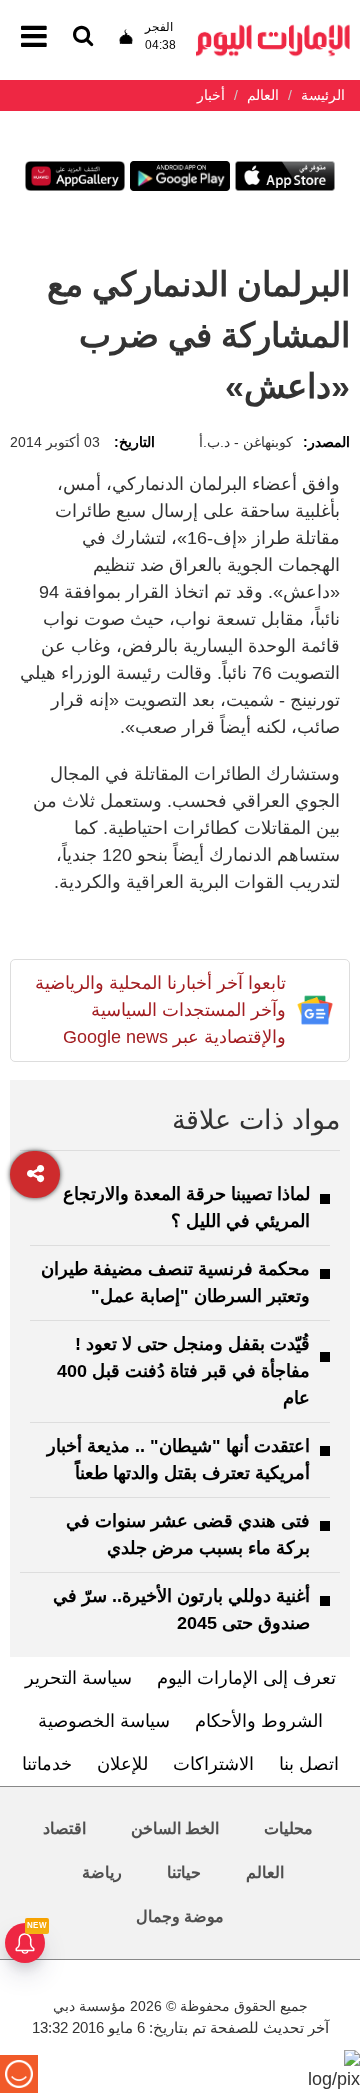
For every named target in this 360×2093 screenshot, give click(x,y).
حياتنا (184, 1872)
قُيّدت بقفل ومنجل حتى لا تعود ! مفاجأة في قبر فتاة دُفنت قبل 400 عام (183, 1371)
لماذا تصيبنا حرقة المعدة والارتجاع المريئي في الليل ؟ (186, 1207)
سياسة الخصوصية (104, 1721)
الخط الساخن (175, 1828)
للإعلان (122, 1764)
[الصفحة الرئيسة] (273, 30)
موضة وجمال (180, 1916)
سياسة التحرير (78, 1678)
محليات (288, 1828)
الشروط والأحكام (259, 1721)
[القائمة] (83, 37)
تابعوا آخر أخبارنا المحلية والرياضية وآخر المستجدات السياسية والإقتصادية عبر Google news (160, 1010)
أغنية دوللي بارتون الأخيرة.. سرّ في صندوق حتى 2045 (181, 1609)
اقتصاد (64, 1828)
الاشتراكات (213, 1764)
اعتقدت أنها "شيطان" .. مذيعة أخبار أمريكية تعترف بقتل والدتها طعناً (178, 1459)
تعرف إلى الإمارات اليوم (246, 1678)
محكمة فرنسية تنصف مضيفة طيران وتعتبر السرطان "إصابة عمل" (175, 1282)
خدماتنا (47, 1764)
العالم (265, 1872)
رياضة (102, 1872)
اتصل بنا (309, 1764)
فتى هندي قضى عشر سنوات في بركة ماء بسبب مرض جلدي (188, 1534)
